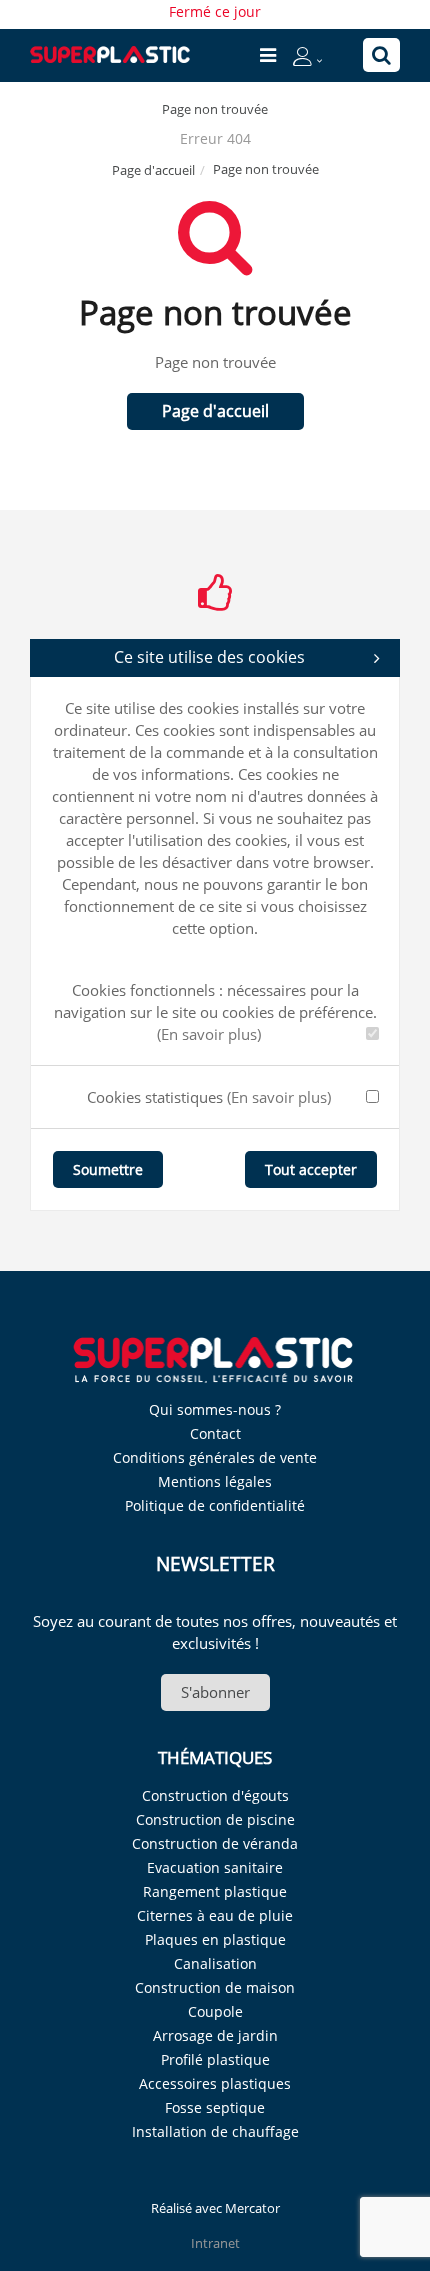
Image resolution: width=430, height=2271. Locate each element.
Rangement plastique (215, 1891)
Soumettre (108, 1169)
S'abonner (215, 1692)
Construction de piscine (215, 1819)
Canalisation (215, 1963)
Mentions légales (215, 1481)
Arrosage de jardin (215, 2035)
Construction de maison (215, 1987)
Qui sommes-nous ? (215, 1409)
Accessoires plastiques (215, 2083)
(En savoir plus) (209, 1034)
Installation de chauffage (215, 2131)
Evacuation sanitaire (215, 1867)
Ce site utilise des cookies (209, 657)
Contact (215, 1433)
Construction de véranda (215, 1843)
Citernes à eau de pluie (215, 1915)
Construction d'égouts (215, 1795)
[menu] (268, 55)
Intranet (215, 2243)
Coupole (215, 2011)
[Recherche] (381, 55)
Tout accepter (311, 1169)
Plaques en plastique (215, 1939)
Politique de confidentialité (215, 1505)
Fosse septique (215, 2107)
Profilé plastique (215, 2059)
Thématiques (215, 1757)
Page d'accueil (153, 170)
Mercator (252, 2208)
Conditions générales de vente (215, 1457)
